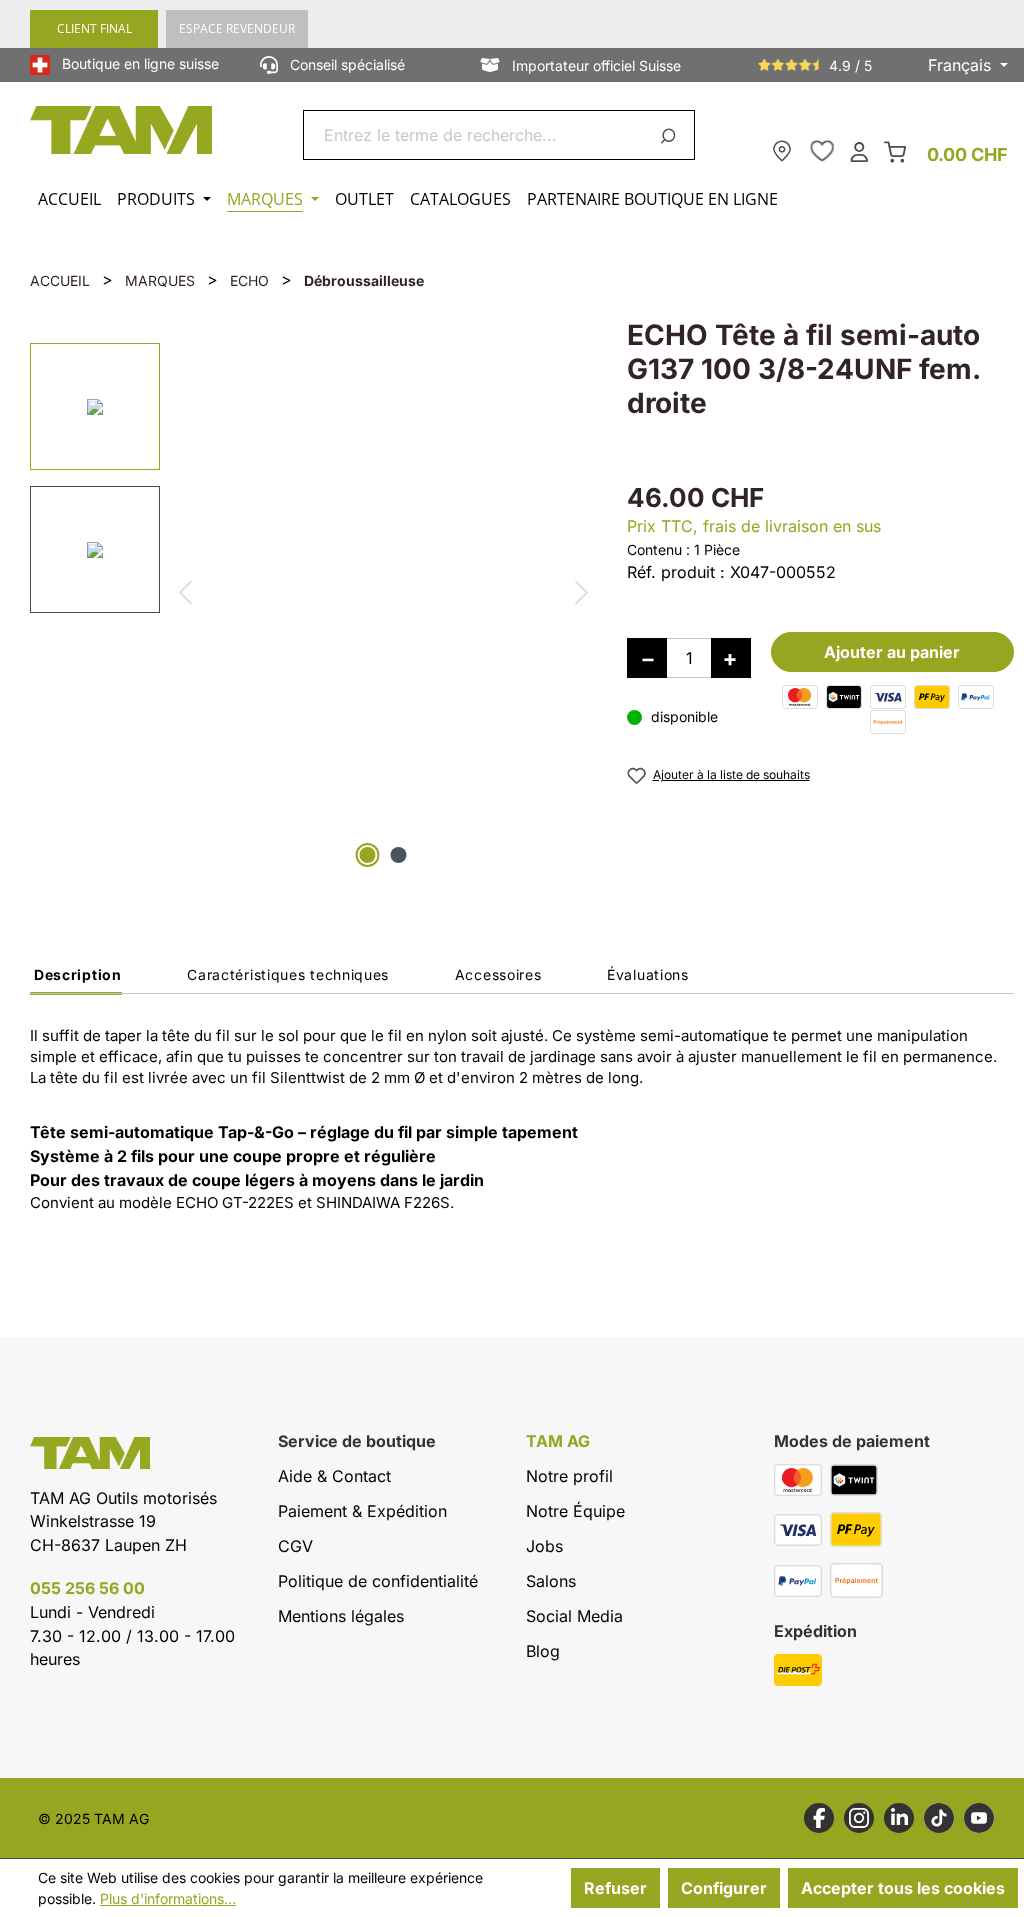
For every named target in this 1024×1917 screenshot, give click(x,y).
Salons (551, 1581)
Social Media (574, 1616)
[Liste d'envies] (822, 151)
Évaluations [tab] (648, 974)
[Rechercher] (671, 135)
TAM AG (558, 1441)
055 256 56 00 (87, 1588)
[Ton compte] (859, 150)
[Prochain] (582, 595)
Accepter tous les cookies (903, 1888)
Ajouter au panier (892, 652)
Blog (543, 1651)
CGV (295, 1546)
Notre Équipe (575, 1511)
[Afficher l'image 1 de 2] (368, 855)
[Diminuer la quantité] (647, 658)
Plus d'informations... (168, 1898)
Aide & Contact (334, 1476)
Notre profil (569, 1476)
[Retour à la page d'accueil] (122, 130)
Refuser (615, 1888)
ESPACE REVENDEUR (237, 28)
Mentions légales (341, 1616)
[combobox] (475, 135)
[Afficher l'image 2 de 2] (399, 855)
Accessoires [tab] (498, 974)
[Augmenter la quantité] (731, 658)
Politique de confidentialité (378, 1581)
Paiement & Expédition (362, 1511)
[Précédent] (184, 595)
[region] (308, 595)
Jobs (544, 1546)
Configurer (724, 1888)
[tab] (76, 980)
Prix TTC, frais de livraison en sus (754, 526)
